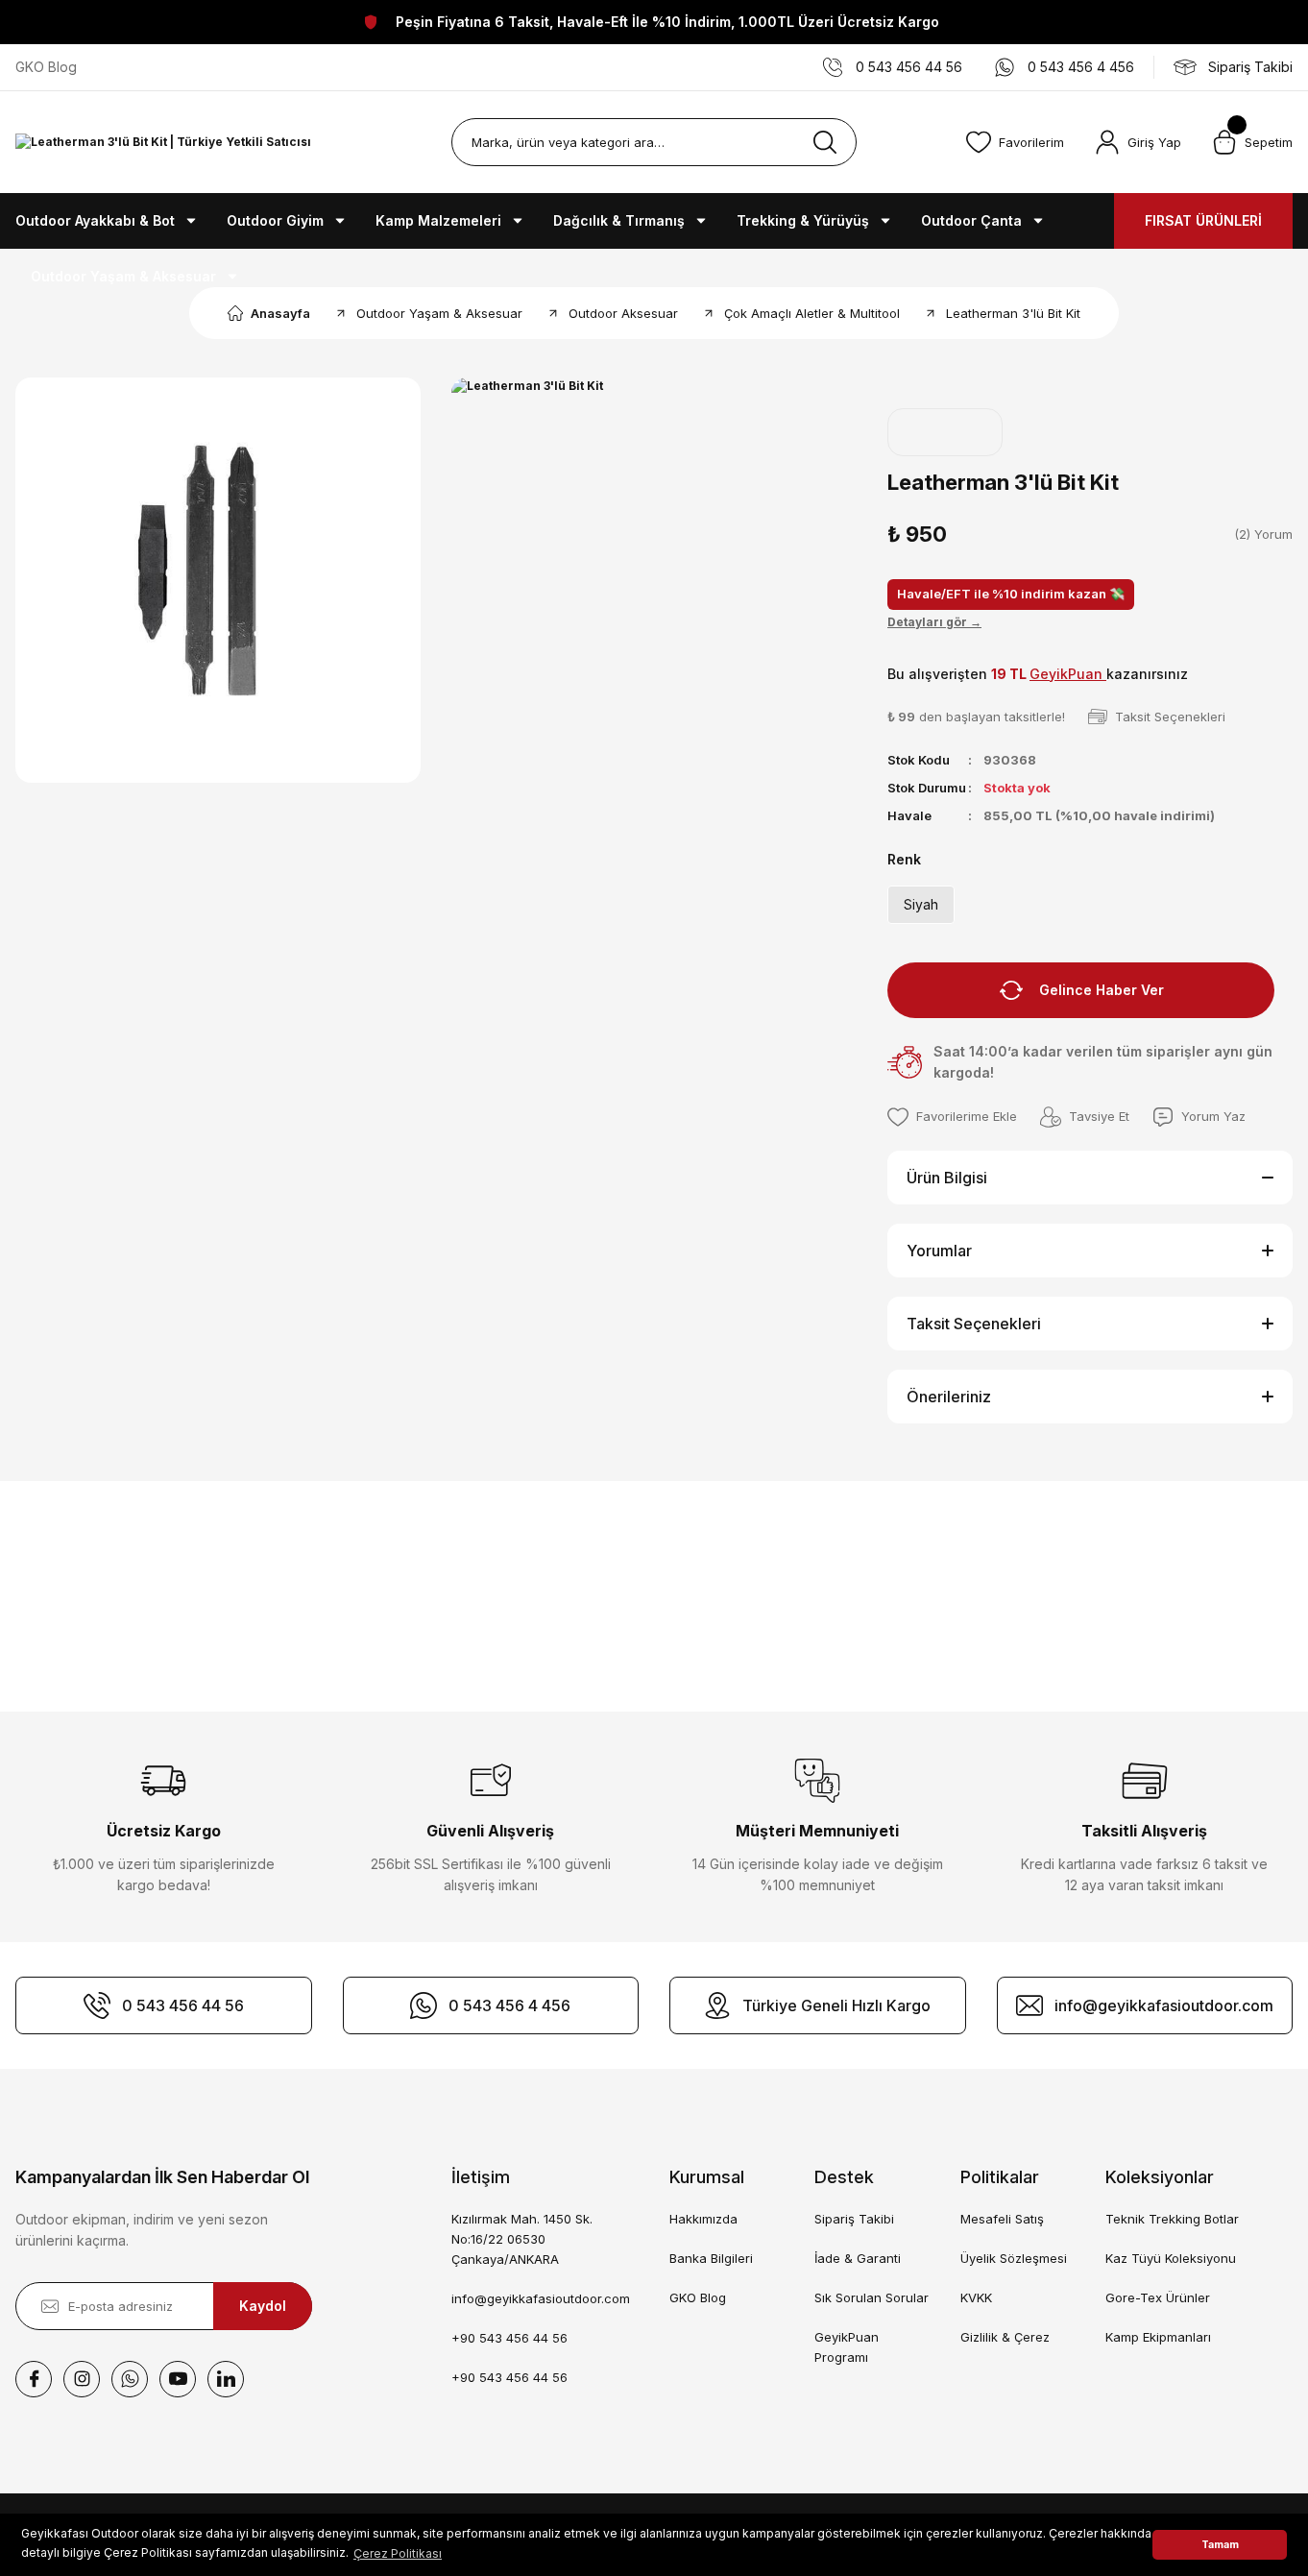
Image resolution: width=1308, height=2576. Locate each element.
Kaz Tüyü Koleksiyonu (1171, 2258)
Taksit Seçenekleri (974, 1324)
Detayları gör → (934, 622)
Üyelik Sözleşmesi (1014, 2258)
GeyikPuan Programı (847, 2347)
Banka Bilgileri (711, 2258)
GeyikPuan (1068, 674)
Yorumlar (939, 1251)
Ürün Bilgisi (947, 1178)
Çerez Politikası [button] (398, 2553)
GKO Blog (698, 2297)
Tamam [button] (1220, 2545)
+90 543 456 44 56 (509, 2338)
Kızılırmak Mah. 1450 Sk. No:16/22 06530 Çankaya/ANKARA (522, 2239)
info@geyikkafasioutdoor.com (541, 2298)
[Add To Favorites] (952, 1117)
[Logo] (163, 143)
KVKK (976, 2297)
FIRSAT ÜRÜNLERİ (1203, 220)
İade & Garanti (858, 2258)
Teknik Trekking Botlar (1172, 2219)
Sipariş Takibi (854, 2219)
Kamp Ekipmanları (1158, 2337)
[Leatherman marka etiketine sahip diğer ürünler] (945, 432)
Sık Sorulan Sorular (872, 2297)
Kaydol (263, 2306)
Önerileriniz (949, 1397)
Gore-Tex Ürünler (1158, 2297)
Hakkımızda (703, 2219)
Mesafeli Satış (1002, 2219)
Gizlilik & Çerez (1005, 2337)
